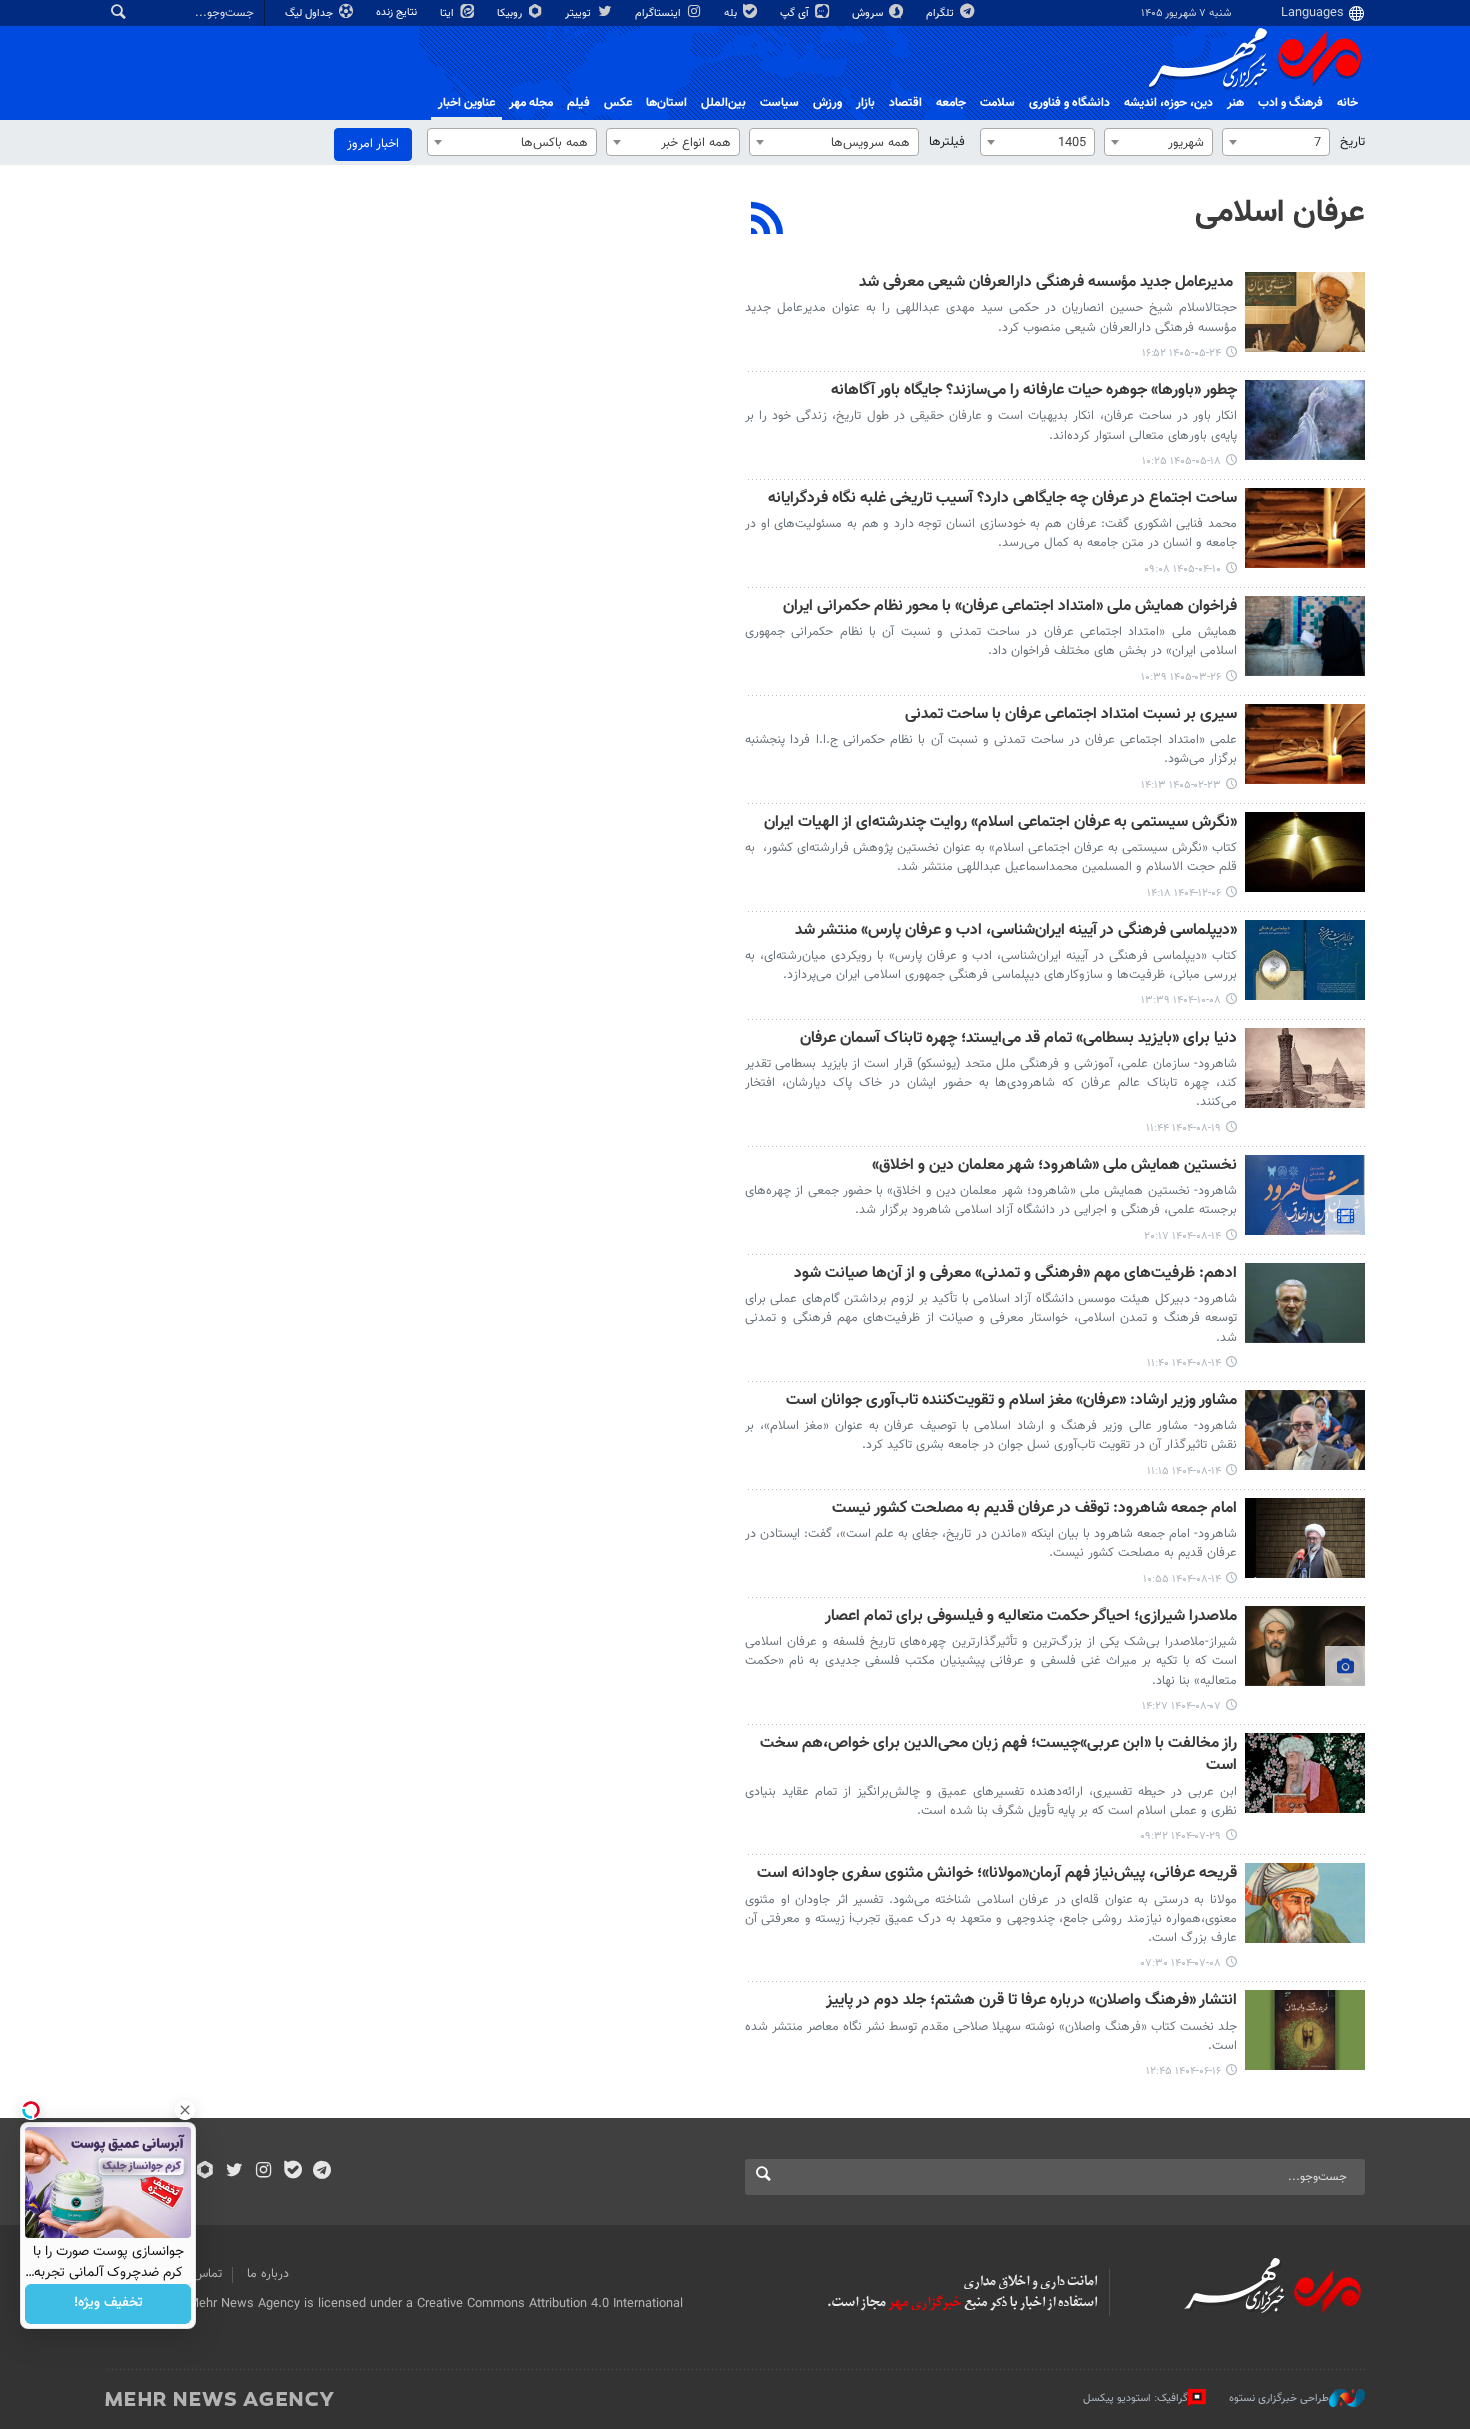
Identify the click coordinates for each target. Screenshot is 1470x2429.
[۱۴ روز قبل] (1305, 312)
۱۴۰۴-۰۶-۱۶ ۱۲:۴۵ (1183, 2071)
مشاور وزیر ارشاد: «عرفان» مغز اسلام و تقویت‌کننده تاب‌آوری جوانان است (1011, 1401)
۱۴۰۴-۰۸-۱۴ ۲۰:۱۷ (1182, 1236)
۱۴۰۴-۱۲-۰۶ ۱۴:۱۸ (1184, 893)
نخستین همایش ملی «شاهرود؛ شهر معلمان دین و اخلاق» (1054, 1166)
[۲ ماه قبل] (1305, 636)
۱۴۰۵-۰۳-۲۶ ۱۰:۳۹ (1181, 677)
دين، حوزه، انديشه (1168, 103)
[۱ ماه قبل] (1305, 528)
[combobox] (1276, 142)
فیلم (578, 103)
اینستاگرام (659, 13)
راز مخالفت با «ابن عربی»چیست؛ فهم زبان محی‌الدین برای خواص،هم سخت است (998, 1755)
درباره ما (268, 2274)
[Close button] (185, 2110)
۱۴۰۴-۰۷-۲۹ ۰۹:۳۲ (1180, 1836)
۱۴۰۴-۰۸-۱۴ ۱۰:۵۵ (1182, 1579)
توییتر (579, 13)
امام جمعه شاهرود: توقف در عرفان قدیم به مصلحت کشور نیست (1034, 1509)
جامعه (951, 103)
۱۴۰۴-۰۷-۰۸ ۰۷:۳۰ (1181, 1963)
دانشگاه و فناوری (1069, 103)
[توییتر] (234, 2172)
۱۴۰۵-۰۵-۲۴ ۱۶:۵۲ (1181, 353)
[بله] (292, 2172)
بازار (865, 103)
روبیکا (511, 13)
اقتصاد (905, 103)
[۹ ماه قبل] (1305, 1068)
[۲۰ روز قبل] (1305, 420)
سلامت (997, 103)
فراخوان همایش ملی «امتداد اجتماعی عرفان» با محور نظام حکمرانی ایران (1010, 607)
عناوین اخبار (466, 103)
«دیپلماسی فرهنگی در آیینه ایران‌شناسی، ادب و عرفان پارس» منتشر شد (1016, 931)
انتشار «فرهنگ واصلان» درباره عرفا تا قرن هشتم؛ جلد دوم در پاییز (1031, 2001)
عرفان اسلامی (1280, 213)
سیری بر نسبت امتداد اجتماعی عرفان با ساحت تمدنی (1071, 715)
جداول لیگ (310, 13)
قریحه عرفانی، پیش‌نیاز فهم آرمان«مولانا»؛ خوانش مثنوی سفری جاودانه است (997, 1874)
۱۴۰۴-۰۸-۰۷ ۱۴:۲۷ (1181, 1706)
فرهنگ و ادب (1290, 103)
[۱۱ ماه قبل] (1305, 2030)
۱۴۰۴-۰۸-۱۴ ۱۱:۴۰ (1184, 1363)
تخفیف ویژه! (108, 2304)
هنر (1235, 103)
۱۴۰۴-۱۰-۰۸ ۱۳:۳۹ (1181, 1000)
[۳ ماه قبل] (1305, 744)
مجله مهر (531, 103)
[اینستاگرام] (263, 2172)
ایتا (448, 13)
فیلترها (947, 142)
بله (732, 13)
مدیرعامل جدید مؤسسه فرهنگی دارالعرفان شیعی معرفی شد (1048, 283)
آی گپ (796, 13)
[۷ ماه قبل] (1305, 960)
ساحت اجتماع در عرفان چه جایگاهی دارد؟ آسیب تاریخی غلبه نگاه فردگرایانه (1002, 499)
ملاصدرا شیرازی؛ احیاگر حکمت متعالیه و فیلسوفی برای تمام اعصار (1031, 1617)
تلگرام (941, 13)
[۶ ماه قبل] (1305, 852)
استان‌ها (666, 103)
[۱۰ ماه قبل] (1305, 1773)
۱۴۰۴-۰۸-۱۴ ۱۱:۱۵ (1184, 1471)
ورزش (827, 103)
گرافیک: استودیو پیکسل (1135, 2398)
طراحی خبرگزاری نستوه (1279, 2398)
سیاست (779, 103)
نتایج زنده (398, 12)
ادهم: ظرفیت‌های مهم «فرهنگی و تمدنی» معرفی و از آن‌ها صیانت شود (1015, 1274)
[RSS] (767, 221)
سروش (869, 13)
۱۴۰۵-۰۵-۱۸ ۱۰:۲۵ (1181, 461)
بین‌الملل (723, 103)
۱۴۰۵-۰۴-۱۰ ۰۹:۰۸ (1182, 569)
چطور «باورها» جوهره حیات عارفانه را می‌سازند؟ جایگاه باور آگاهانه (1034, 391)
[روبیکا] (205, 2172)
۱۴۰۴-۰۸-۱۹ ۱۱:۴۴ (1183, 1128)
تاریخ (1352, 142)
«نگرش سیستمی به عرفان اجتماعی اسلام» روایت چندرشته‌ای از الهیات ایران (1000, 823)
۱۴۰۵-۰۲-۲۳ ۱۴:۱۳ (1181, 785)
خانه (1347, 103)
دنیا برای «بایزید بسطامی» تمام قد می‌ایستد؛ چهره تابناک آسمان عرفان (1018, 1039)
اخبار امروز (373, 144)
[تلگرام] (321, 2172)
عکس (618, 103)
